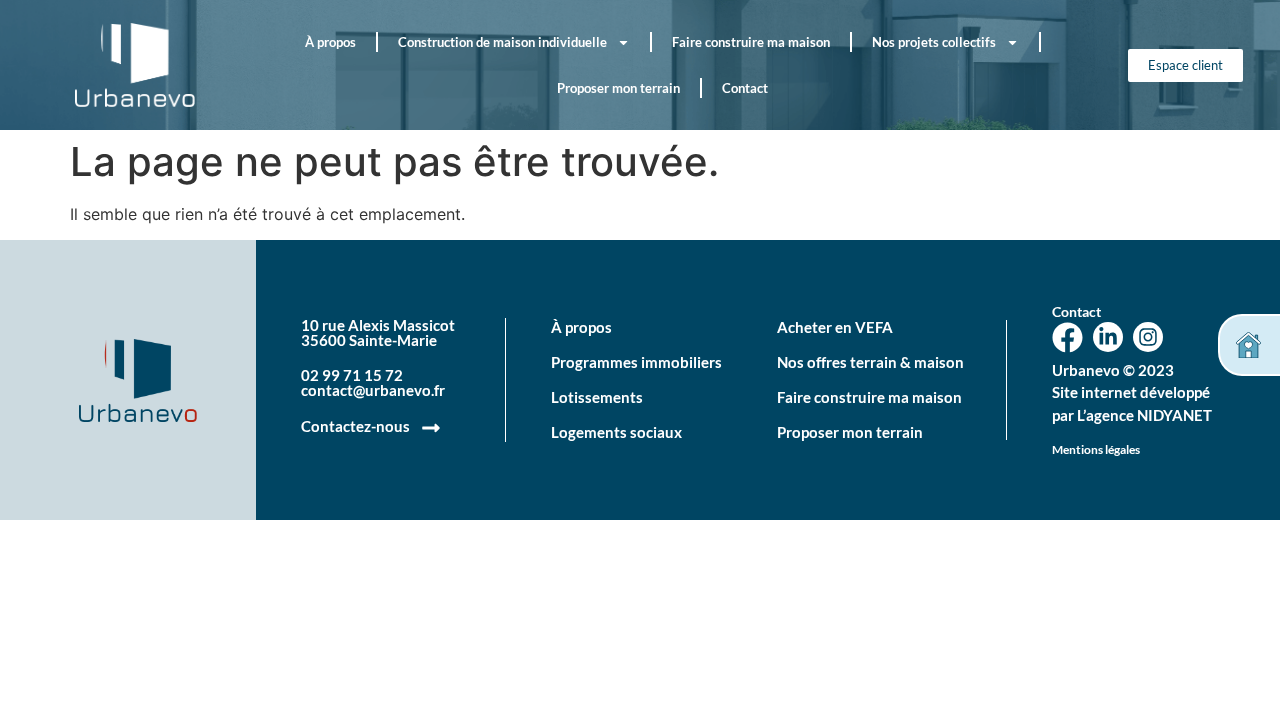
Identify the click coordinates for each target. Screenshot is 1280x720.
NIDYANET (1174, 415)
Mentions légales (1096, 449)
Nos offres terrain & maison (870, 362)
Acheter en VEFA (835, 327)
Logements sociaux (616, 432)
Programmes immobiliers (636, 362)
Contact (745, 88)
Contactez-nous (355, 426)
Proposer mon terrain (618, 88)
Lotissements (597, 397)
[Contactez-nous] (431, 428)
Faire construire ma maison (751, 42)
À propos (330, 42)
